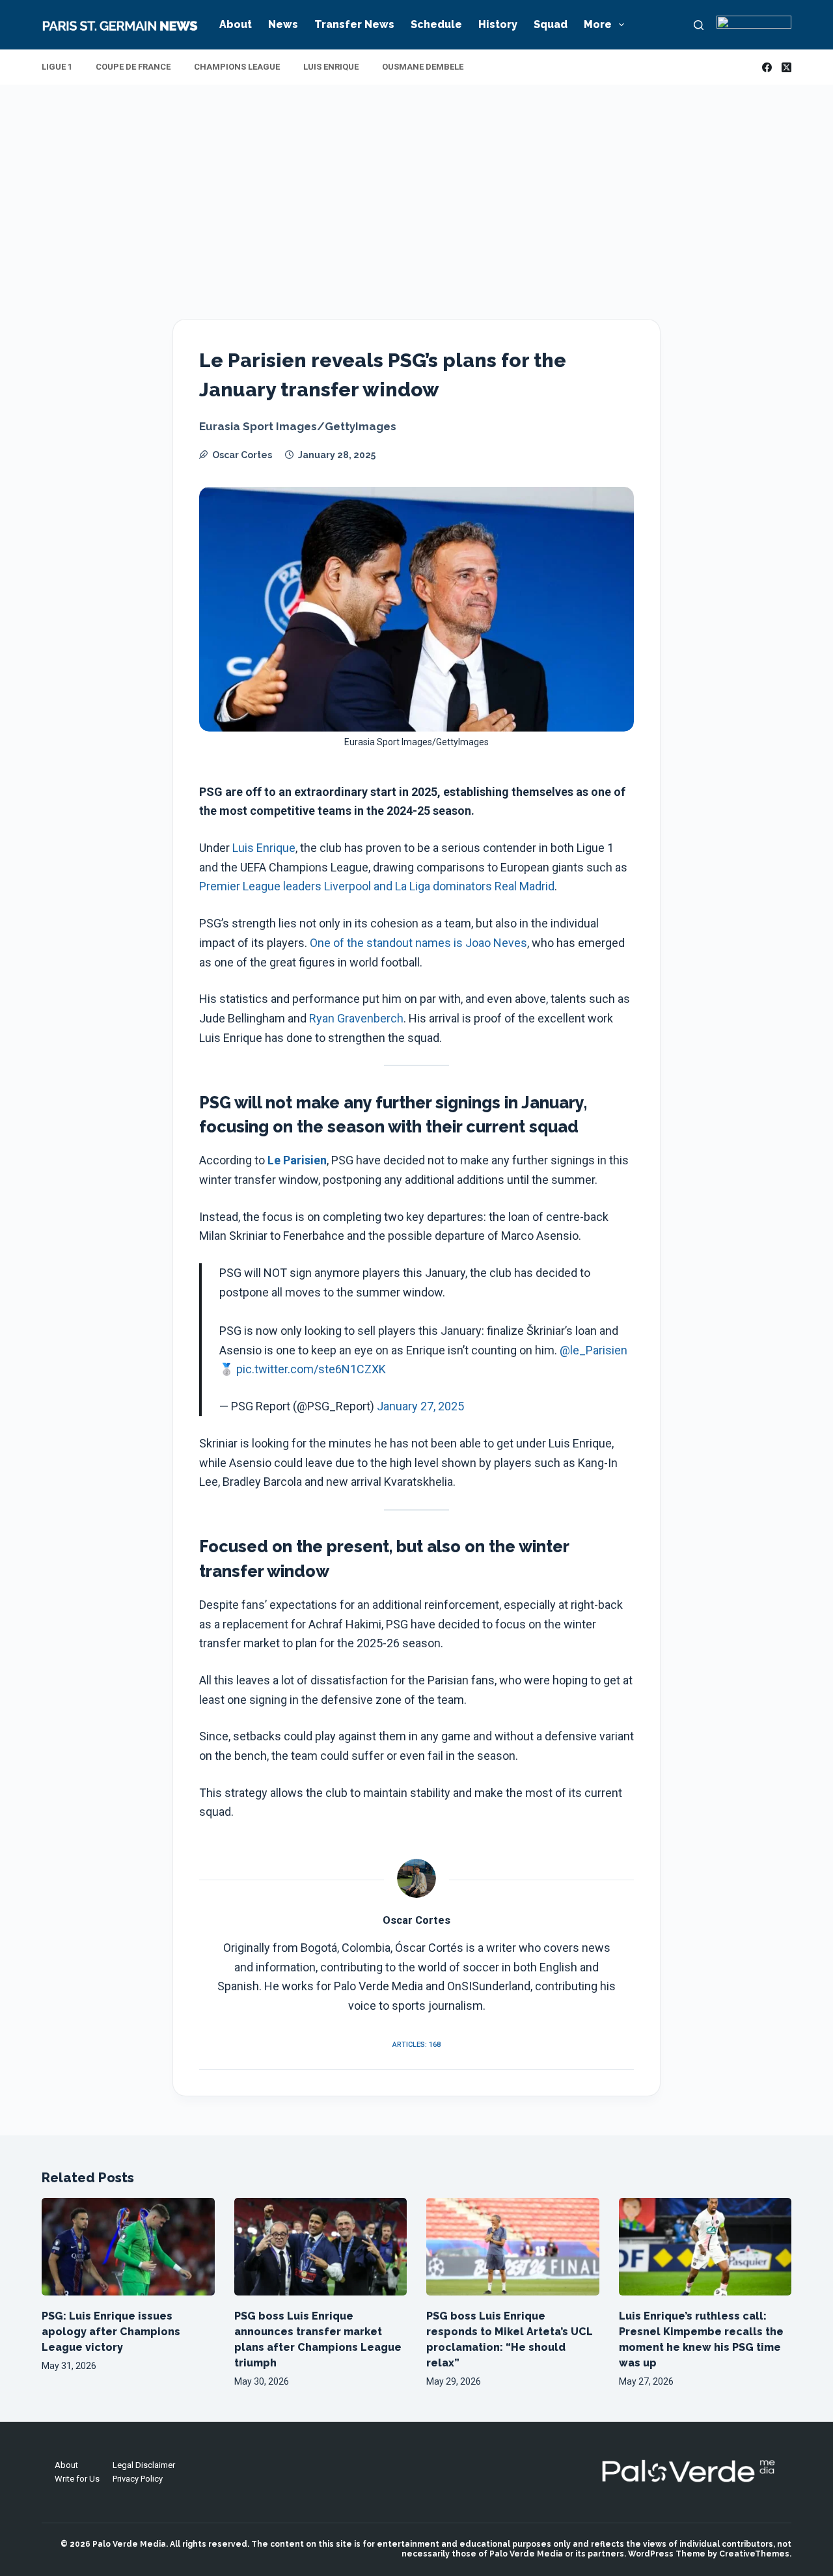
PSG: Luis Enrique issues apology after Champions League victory (111, 2332)
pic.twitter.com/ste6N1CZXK (311, 1369)
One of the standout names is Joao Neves (418, 943)
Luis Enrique (331, 67)
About (236, 24)
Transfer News (354, 24)
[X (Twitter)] (786, 67)
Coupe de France (133, 67)
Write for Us (77, 2479)
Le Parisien (297, 1160)
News (283, 24)
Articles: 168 (416, 2045)
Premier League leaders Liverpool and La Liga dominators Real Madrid (377, 886)
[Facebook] (767, 67)
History (498, 24)
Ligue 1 (57, 67)
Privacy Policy (138, 2479)
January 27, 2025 (420, 1406)
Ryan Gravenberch (356, 1018)
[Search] (699, 25)
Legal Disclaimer (144, 2465)
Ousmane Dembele (423, 67)
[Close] (528, 2532)
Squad (551, 24)
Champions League (237, 67)
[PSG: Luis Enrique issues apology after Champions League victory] (128, 2246)
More (598, 24)
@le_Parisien (594, 1350)
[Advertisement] (416, 182)
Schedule (436, 24)
